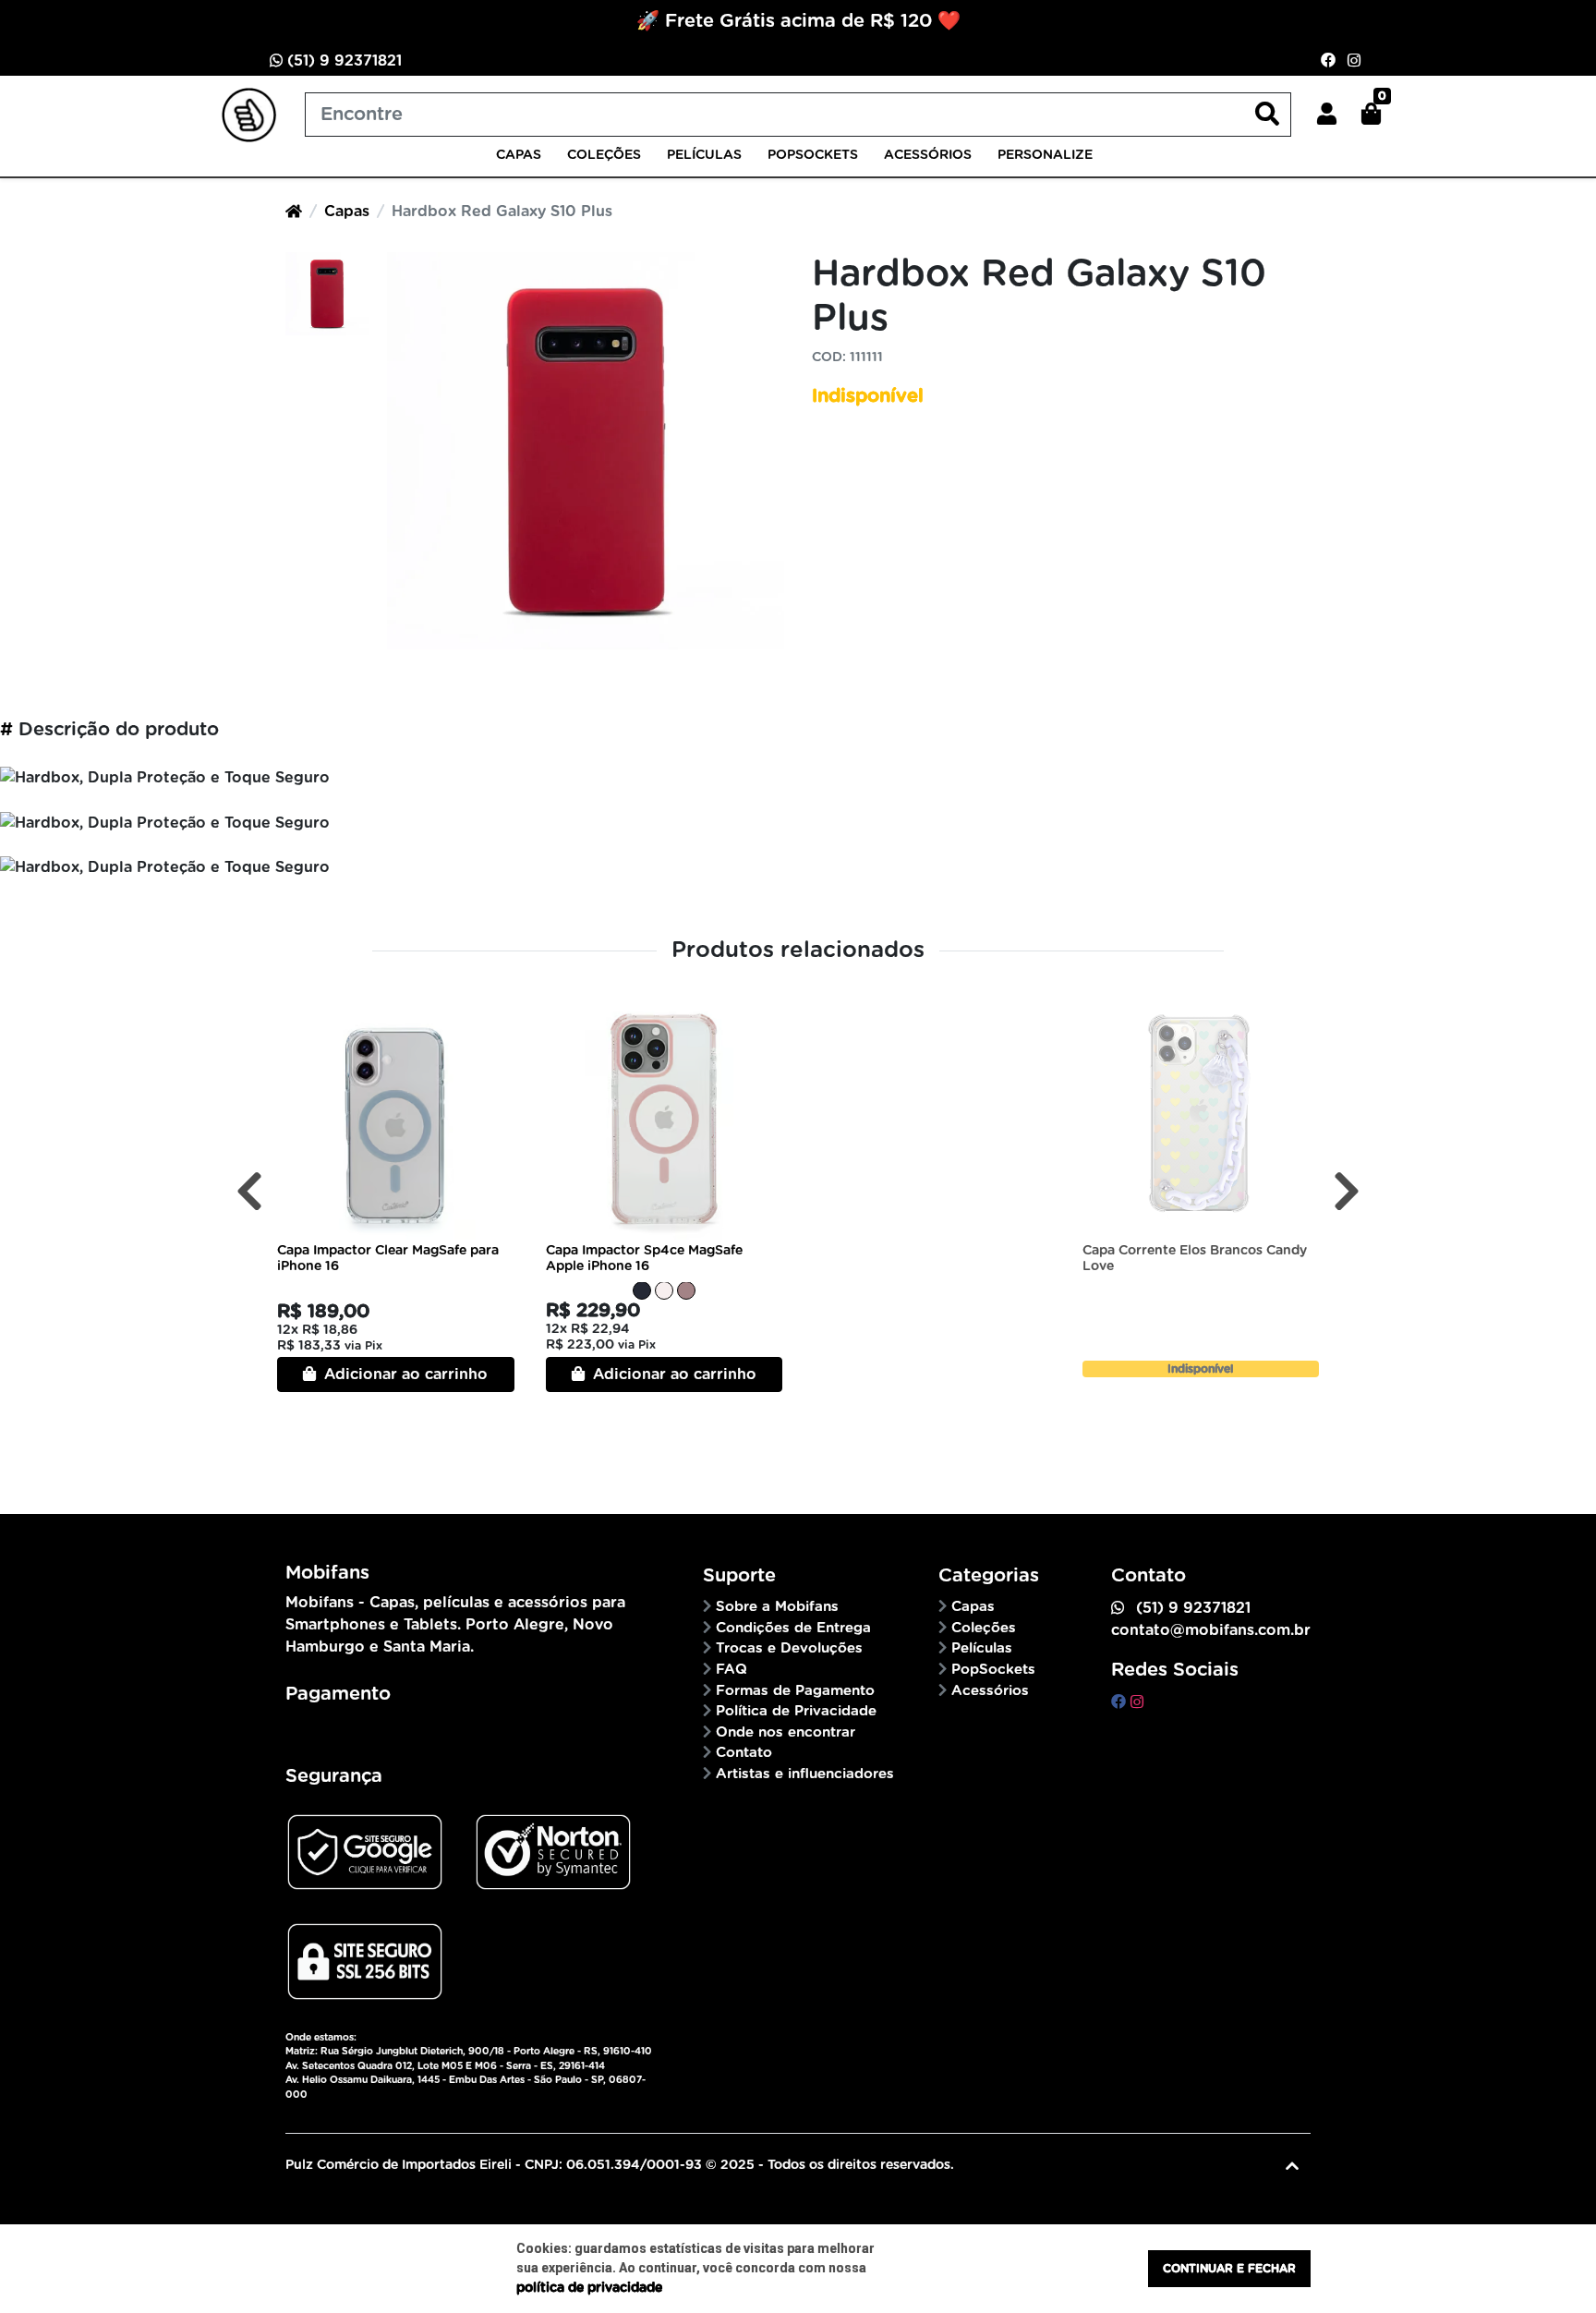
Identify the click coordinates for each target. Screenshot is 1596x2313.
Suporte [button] (742, 1576)
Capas (519, 155)
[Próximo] (1347, 1191)
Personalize (1045, 155)
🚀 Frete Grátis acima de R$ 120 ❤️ (798, 21)
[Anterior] (249, 1191)
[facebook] (1121, 1702)
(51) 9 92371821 (342, 61)
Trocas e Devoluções (789, 1648)
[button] (1327, 115)
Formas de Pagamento (795, 1691)
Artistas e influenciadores (805, 1774)
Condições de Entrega (793, 1628)
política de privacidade (589, 2288)
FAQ (731, 1670)
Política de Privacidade (796, 1711)
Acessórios (928, 155)
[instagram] (1137, 1702)
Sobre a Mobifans (777, 1607)
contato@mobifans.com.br (1211, 1630)
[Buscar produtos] (1267, 115)
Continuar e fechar (1229, 2269)
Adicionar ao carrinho (404, 1374)
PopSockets (813, 155)
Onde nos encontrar (786, 1732)
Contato (744, 1753)
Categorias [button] (991, 1576)
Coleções (604, 155)
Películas (704, 155)
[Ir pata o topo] (1292, 2166)
